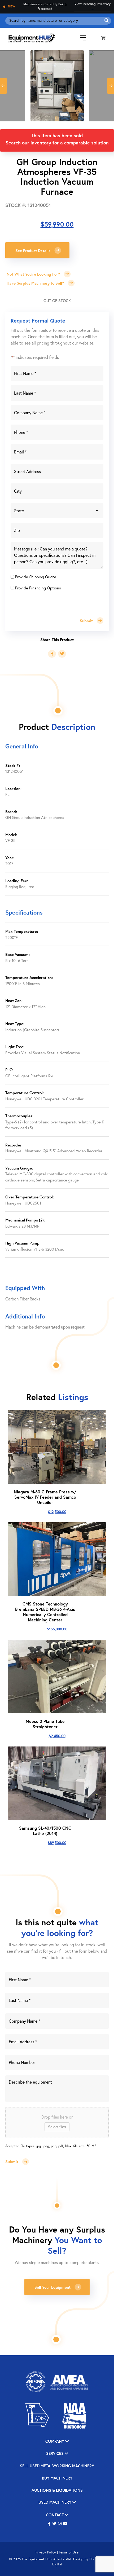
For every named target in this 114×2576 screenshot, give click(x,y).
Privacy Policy (46, 2552)
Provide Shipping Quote (36, 577)
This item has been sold (57, 135)
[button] (49, 2524)
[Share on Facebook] (52, 654)
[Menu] (79, 38)
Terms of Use (69, 2552)
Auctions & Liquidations (57, 2491)
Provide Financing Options (38, 588)
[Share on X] (62, 654)
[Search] (107, 21)
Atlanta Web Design (68, 2559)
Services (55, 2454)
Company (55, 2442)
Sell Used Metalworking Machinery (57, 2466)
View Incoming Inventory (93, 6)
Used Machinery (55, 2502)
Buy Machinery (57, 2478)
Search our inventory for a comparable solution (57, 143)
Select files (57, 2127)
